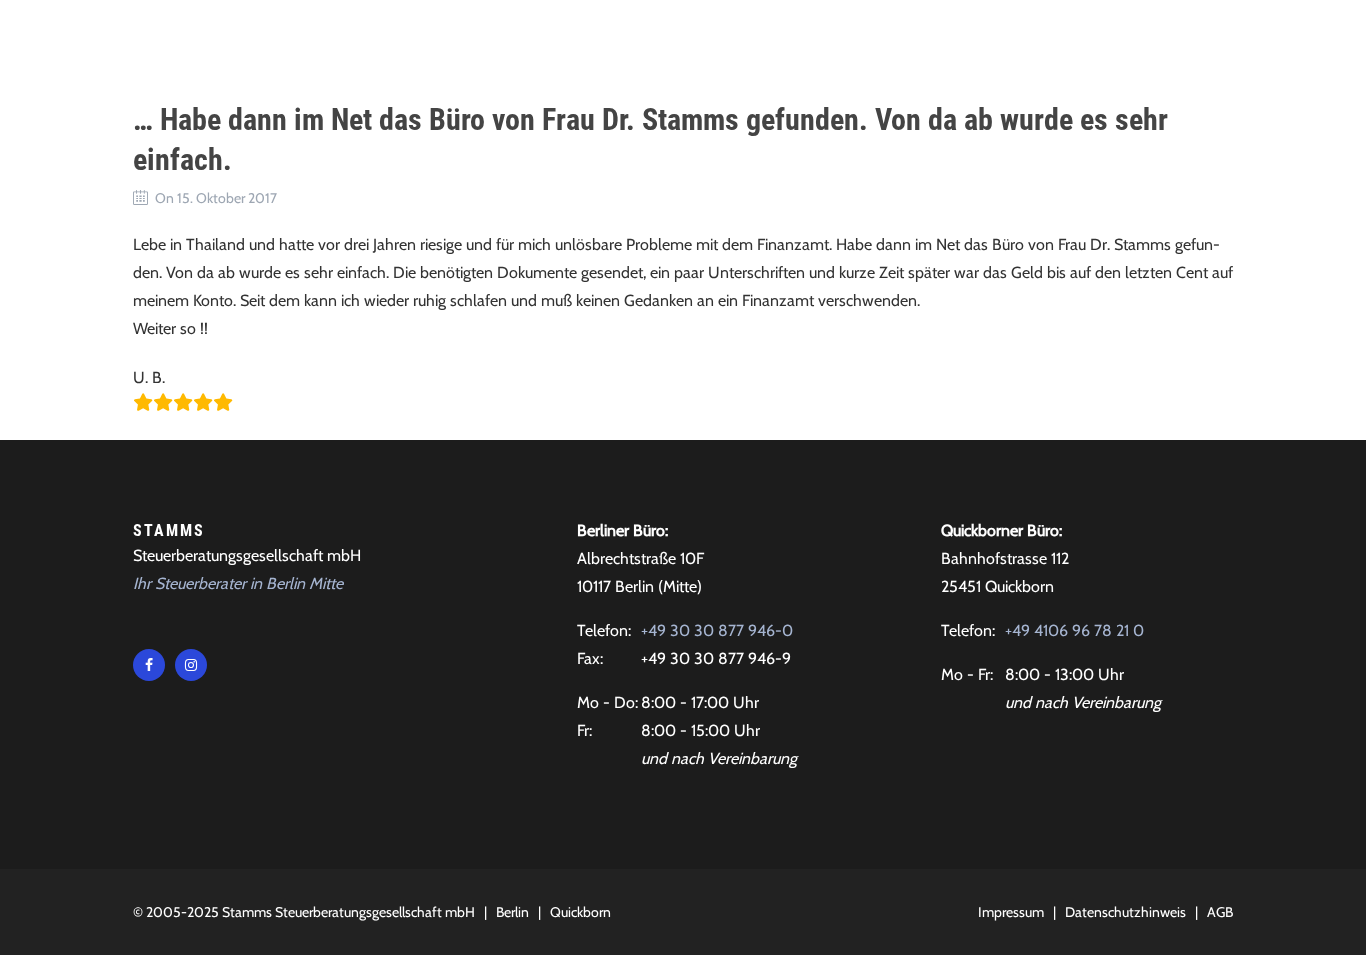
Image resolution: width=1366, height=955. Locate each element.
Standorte (1143, 39)
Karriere (928, 39)
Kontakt (1033, 39)
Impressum (1011, 912)
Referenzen (810, 39)
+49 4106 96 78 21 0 (1074, 630)
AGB (1220, 912)
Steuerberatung (552, 39)
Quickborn (580, 912)
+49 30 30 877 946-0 (717, 630)
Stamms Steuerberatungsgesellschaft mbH (348, 912)
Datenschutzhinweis (1125, 912)
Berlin (512, 912)
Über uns (691, 39)
